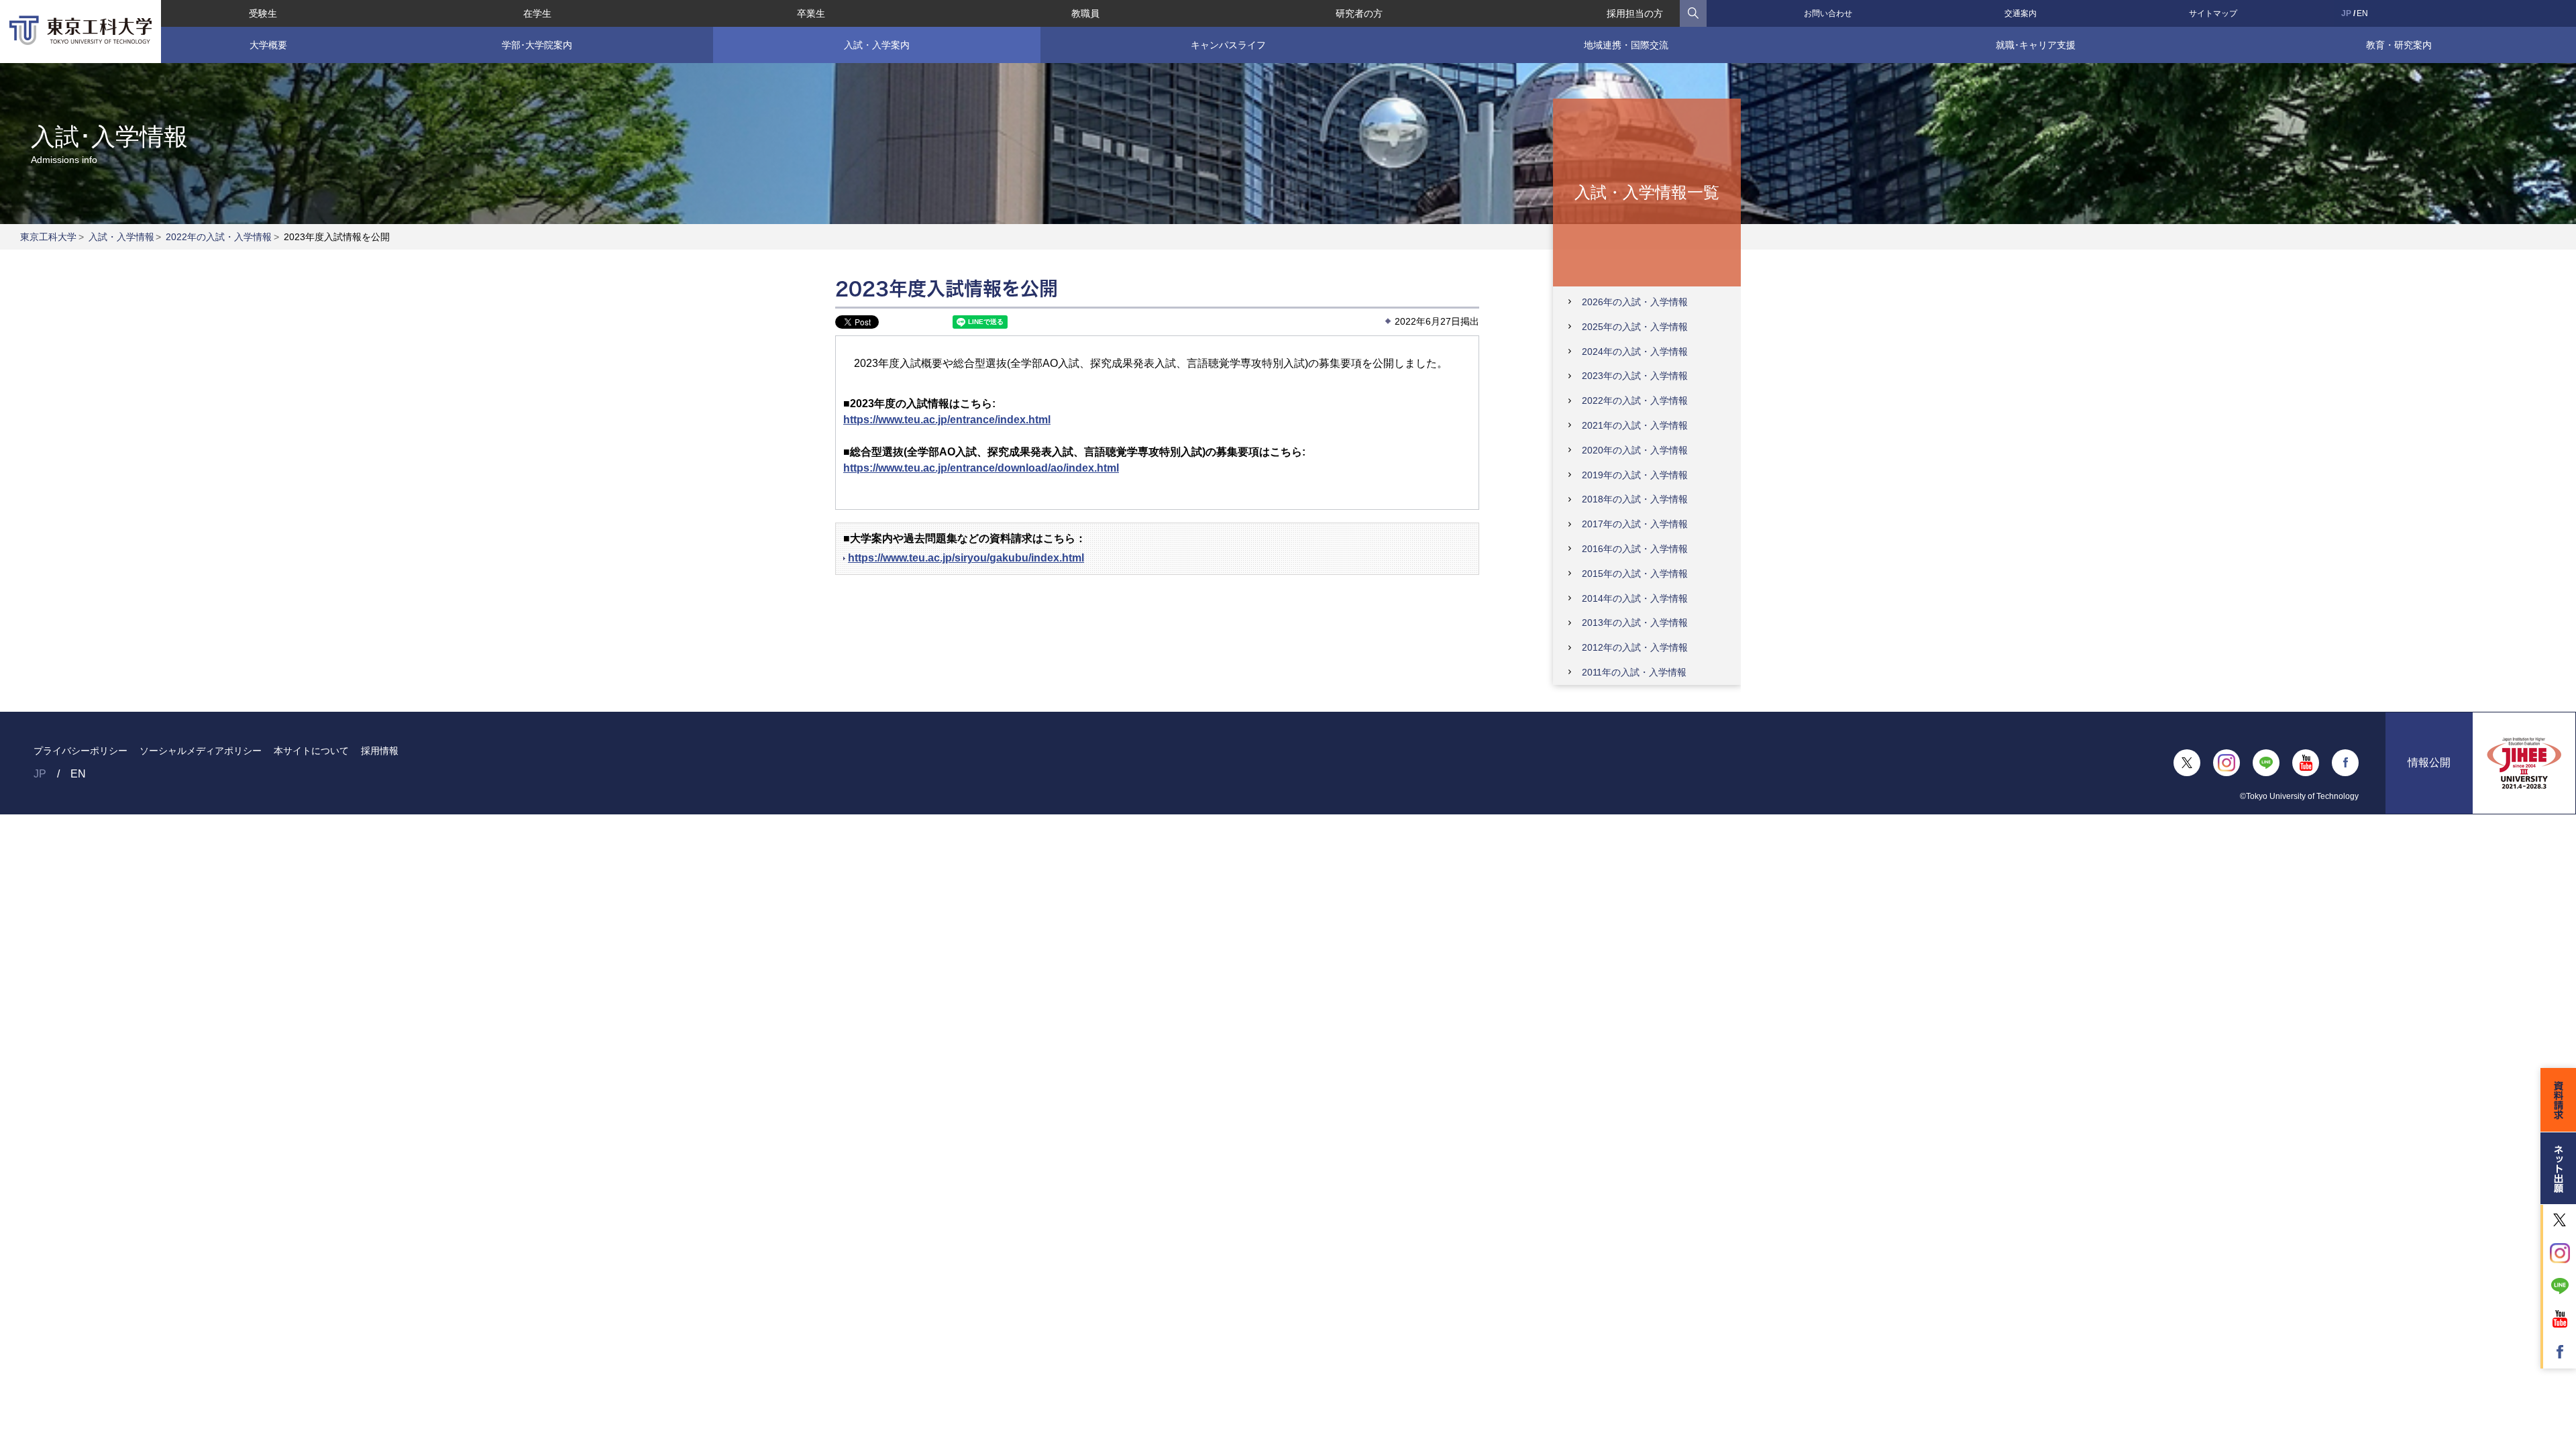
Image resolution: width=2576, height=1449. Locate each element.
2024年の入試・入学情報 (1635, 352)
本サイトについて (311, 751)
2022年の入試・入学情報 (219, 237)
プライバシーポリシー (80, 751)
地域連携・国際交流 (1626, 45)
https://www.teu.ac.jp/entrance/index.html (947, 420)
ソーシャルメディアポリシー (201, 751)
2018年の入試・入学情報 (1635, 499)
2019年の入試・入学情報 (1635, 475)
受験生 (263, 13)
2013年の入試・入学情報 (1635, 623)
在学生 (537, 13)
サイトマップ (2213, 13)
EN (2362, 13)
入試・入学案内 (877, 45)
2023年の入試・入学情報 (1635, 376)
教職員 (1085, 13)
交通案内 (2021, 13)
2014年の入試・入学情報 (1635, 598)
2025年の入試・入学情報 (1635, 327)
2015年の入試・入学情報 (1635, 574)
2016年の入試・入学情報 (1635, 549)
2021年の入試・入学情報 (1635, 425)
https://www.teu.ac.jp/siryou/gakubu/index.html (966, 558)
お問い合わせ (1828, 13)
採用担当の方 (1635, 13)
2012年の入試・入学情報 (1635, 647)
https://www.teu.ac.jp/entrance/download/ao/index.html (981, 468)
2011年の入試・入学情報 (1634, 672)
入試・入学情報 (121, 237)
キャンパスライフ (1228, 45)
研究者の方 (1359, 13)
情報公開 (2429, 762)
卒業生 (811, 13)
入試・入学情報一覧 (1647, 192)
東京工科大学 (48, 237)
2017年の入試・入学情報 (1635, 524)
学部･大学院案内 (537, 45)
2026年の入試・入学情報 (1635, 302)
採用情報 (380, 751)
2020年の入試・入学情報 (1635, 450)
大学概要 (268, 45)
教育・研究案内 (2399, 45)
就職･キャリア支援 (2036, 45)
